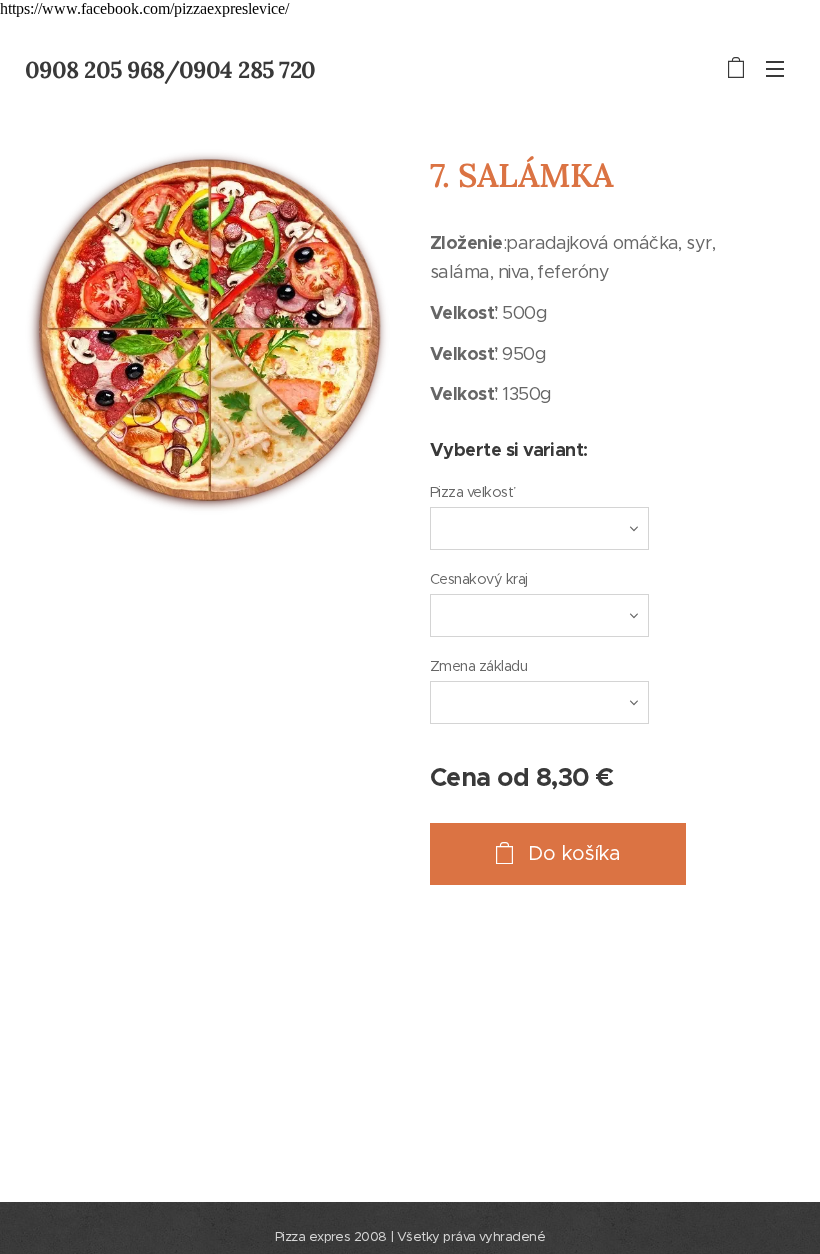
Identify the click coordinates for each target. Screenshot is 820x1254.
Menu (775, 68)
